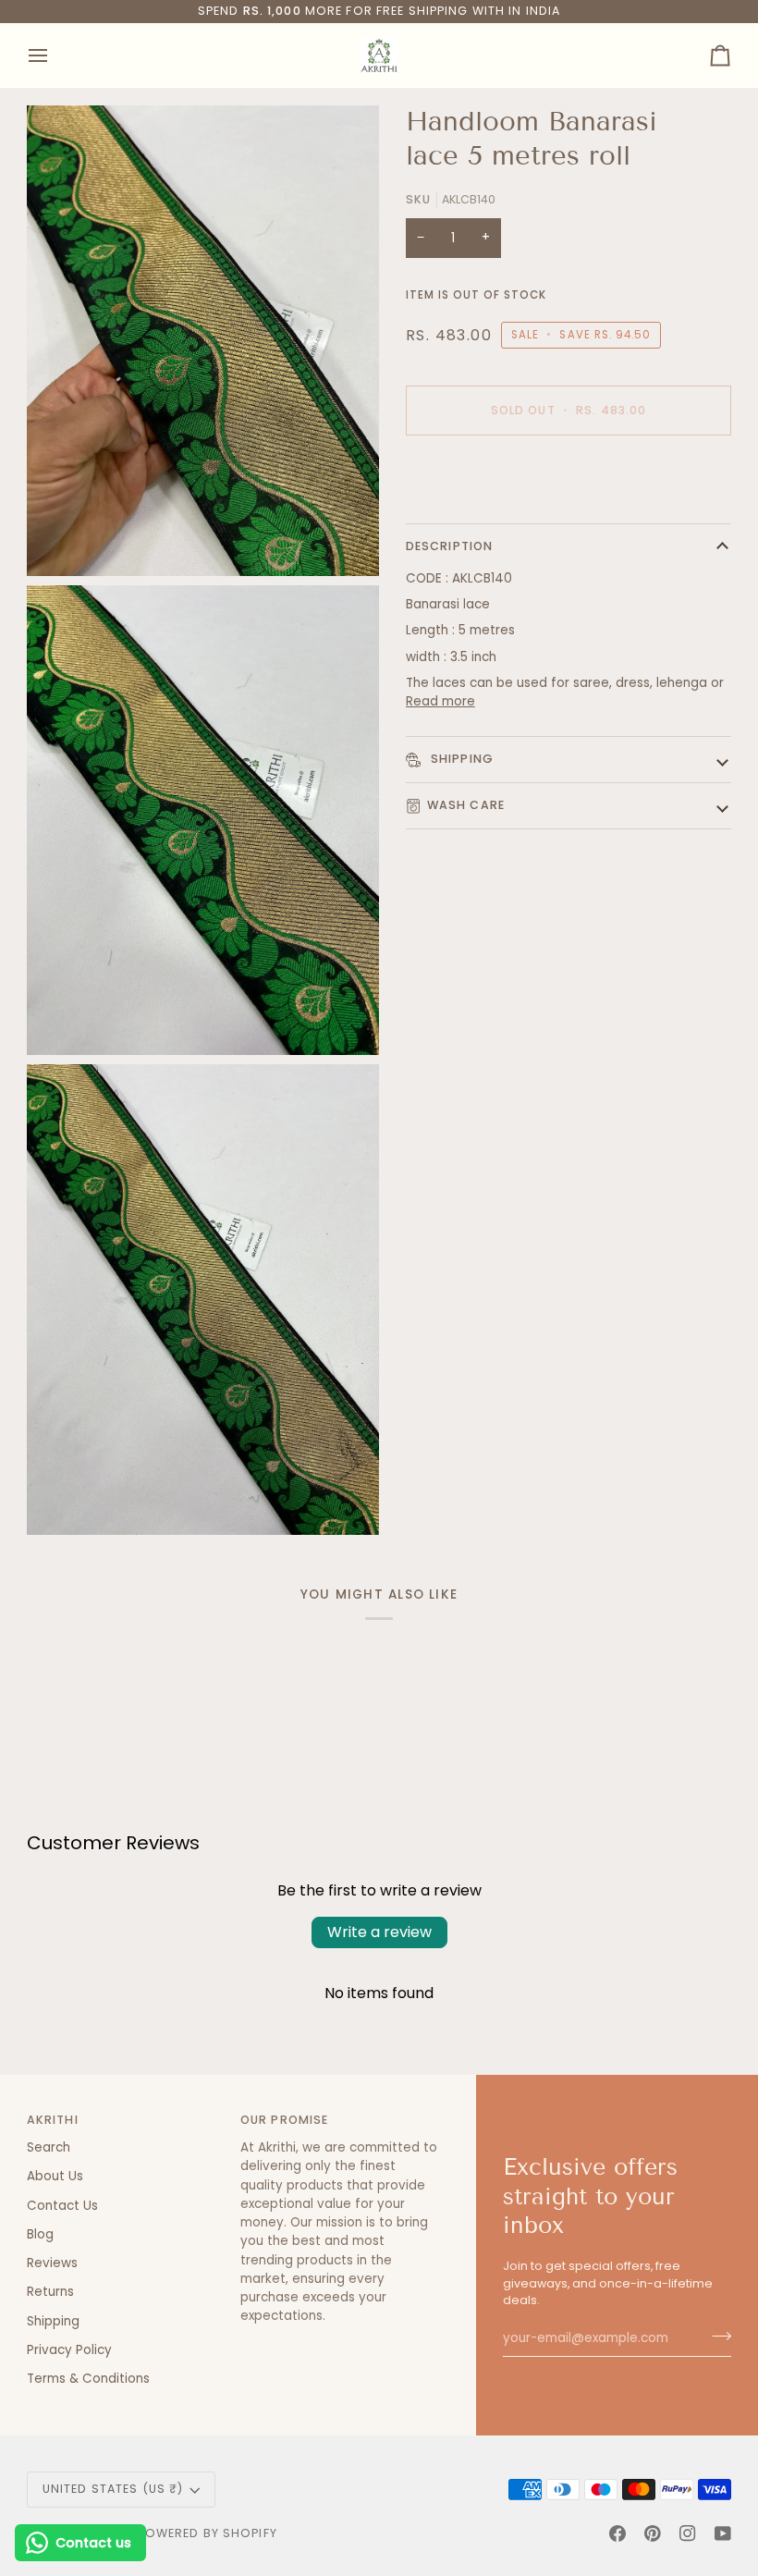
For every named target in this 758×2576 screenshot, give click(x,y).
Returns (50, 2292)
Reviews (52, 2263)
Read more (440, 701)
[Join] (716, 2336)
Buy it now (568, 474)
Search (49, 2147)
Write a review (379, 1932)
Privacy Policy (69, 2350)
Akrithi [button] (53, 2120)
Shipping (460, 759)
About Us (55, 2176)
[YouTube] (723, 2533)
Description (449, 546)
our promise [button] (284, 2120)
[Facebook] (617, 2533)
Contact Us (62, 2206)
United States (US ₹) (113, 2489)
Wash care (466, 805)
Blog (40, 2234)
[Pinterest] (653, 2533)
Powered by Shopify (208, 2533)
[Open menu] (55, 55)
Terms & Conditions (88, 2379)
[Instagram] (688, 2533)
